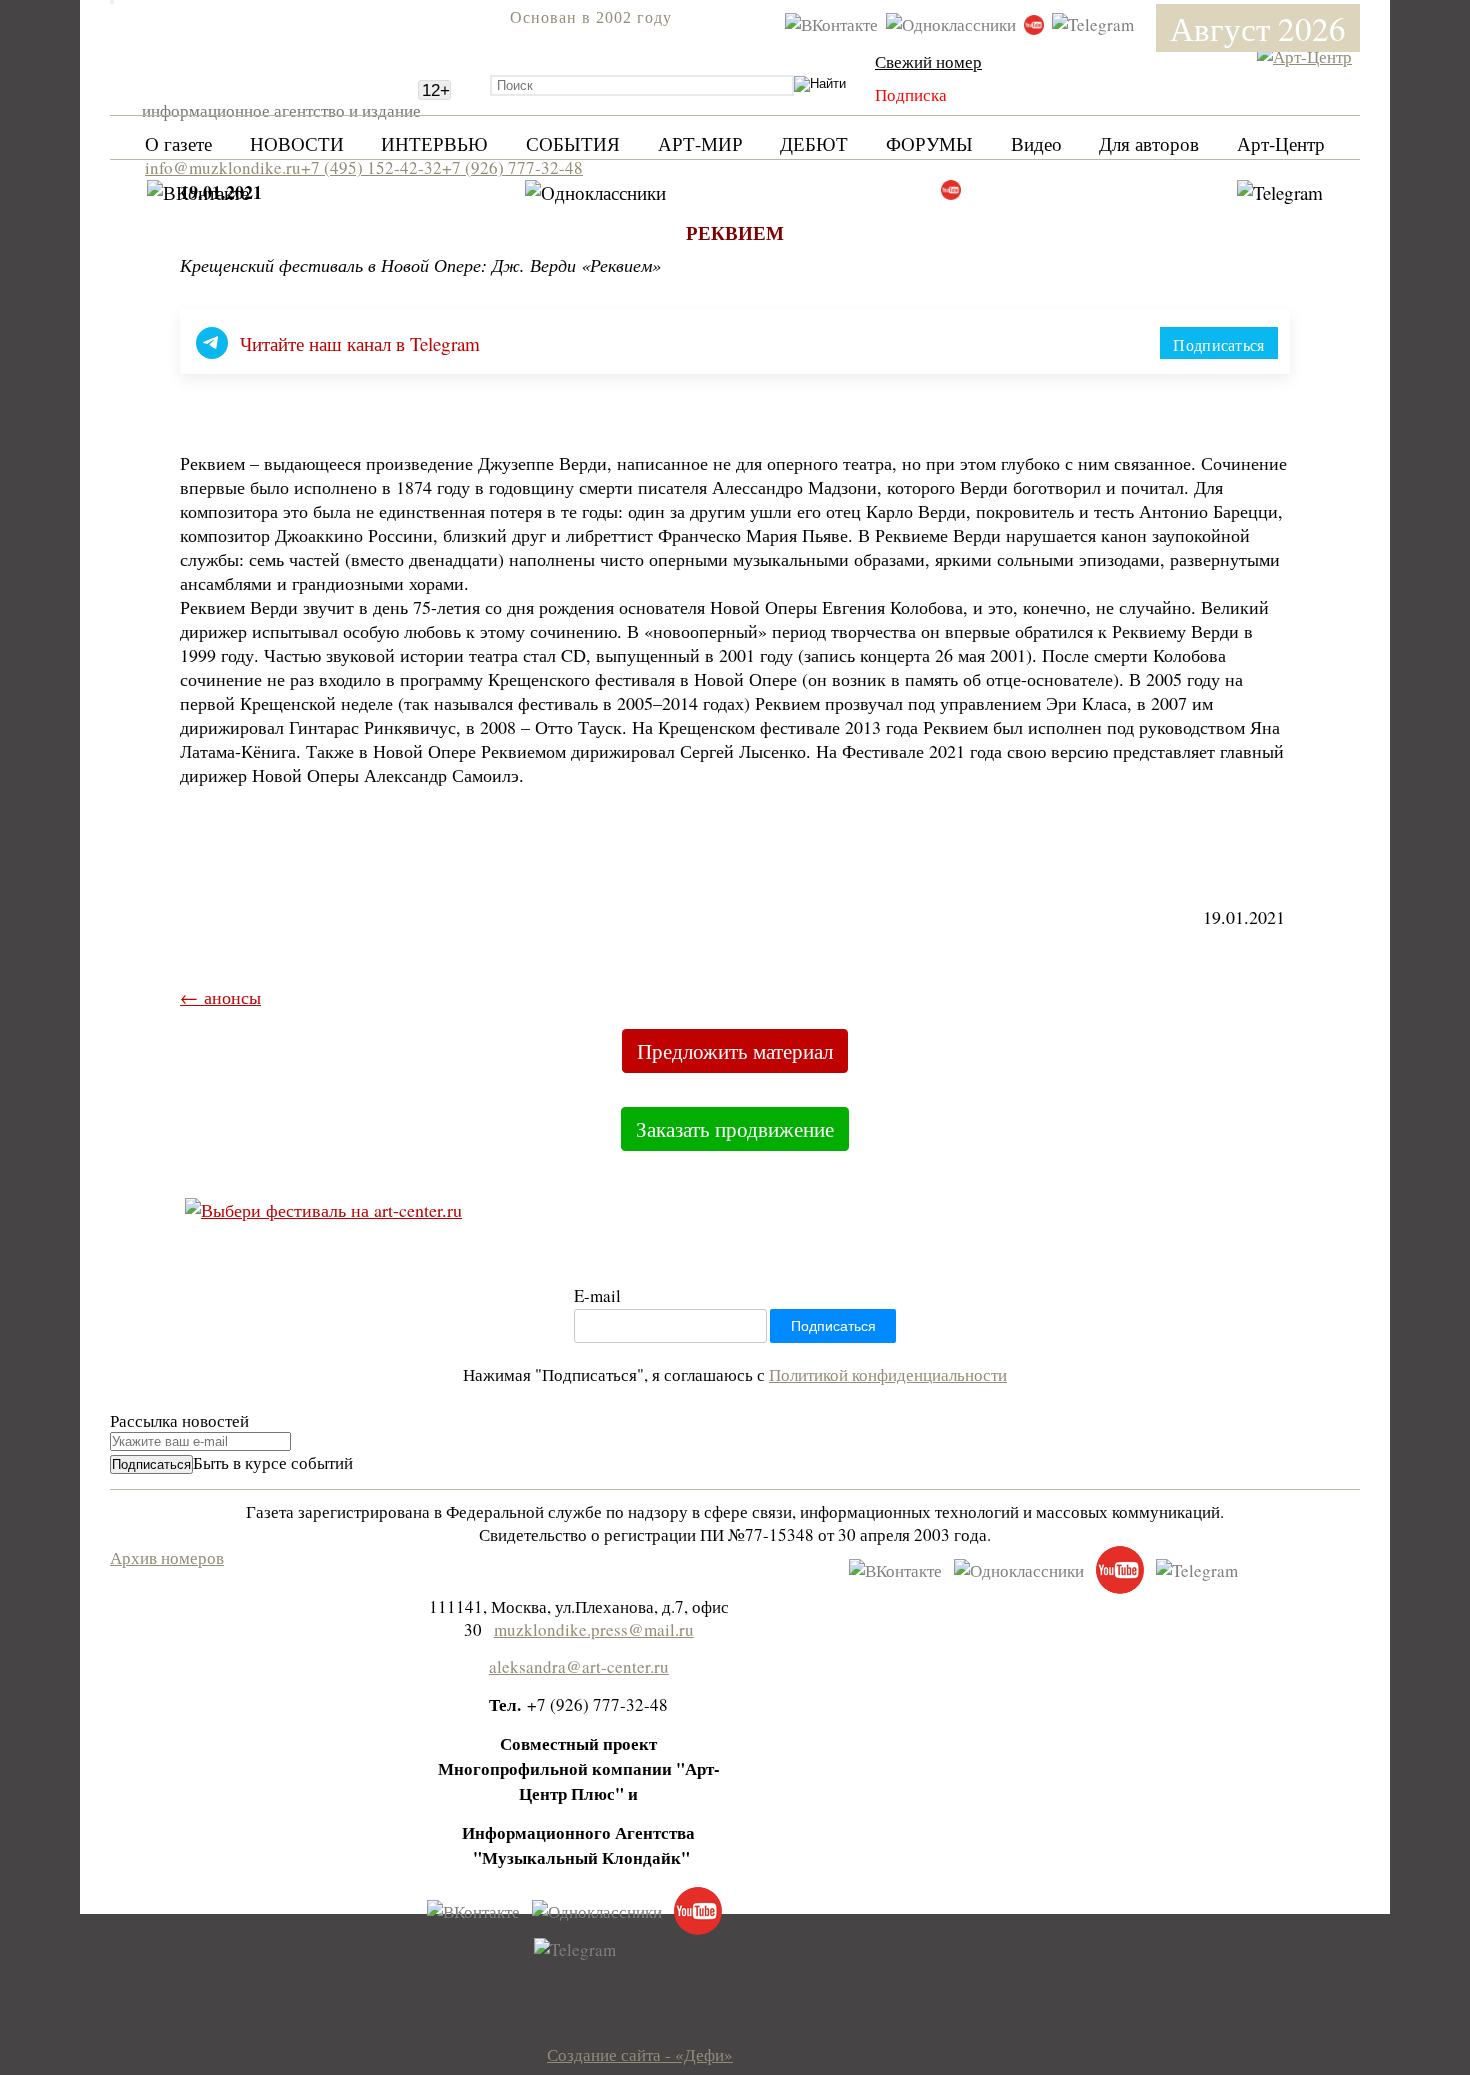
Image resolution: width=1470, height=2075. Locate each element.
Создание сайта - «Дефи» (640, 2054)
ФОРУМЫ (929, 143)
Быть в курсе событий (273, 1462)
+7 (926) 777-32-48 (512, 167)
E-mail (597, 1295)
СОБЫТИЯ (573, 143)
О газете (178, 143)
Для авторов (1149, 143)
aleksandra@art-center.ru (579, 1666)
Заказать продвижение (735, 1129)
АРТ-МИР (700, 143)
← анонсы (220, 997)
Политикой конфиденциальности (888, 1374)
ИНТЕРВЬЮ (434, 143)
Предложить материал (735, 1051)
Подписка (911, 94)
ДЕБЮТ (814, 143)
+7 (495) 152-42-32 (371, 167)
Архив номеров (167, 1557)
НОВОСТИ (297, 143)
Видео (1036, 143)
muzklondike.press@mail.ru (594, 1629)
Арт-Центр (1281, 143)
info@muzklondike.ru (223, 167)
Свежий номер (928, 61)
